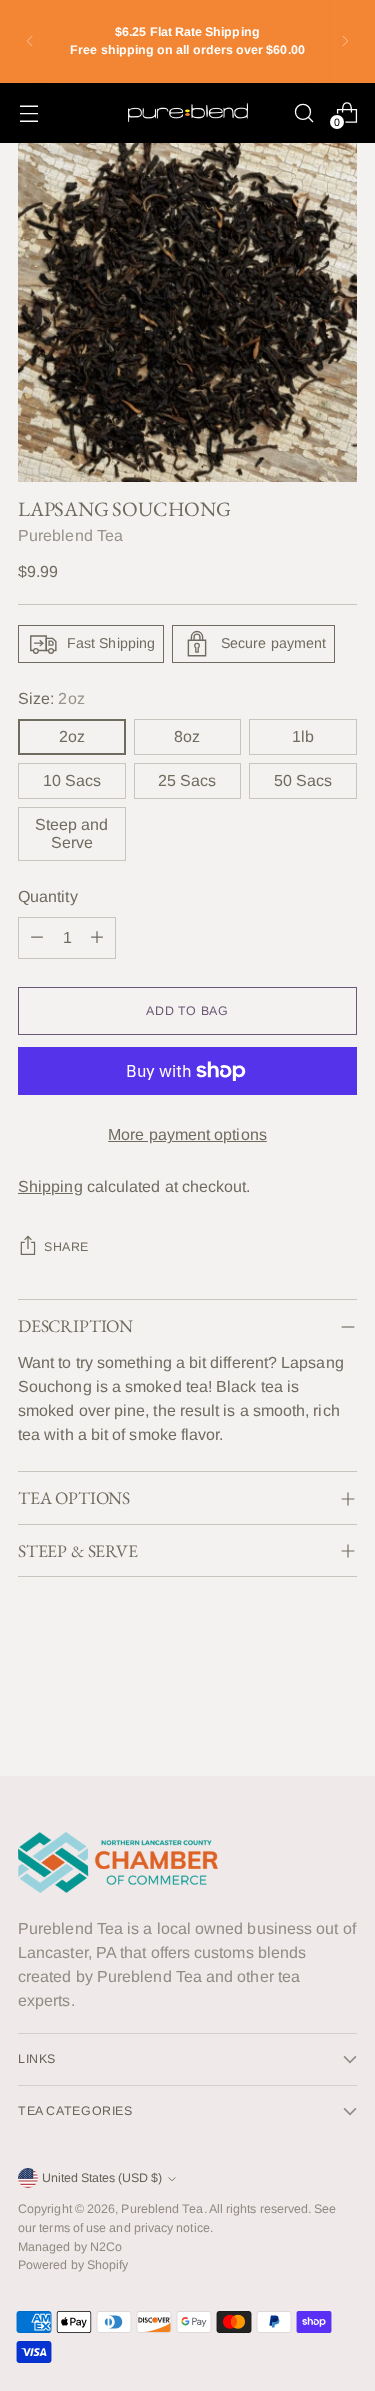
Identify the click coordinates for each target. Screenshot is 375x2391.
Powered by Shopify (73, 2265)
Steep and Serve (71, 833)
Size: (51, 698)
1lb (303, 736)
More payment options (187, 1134)
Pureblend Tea (70, 535)
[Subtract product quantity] (37, 938)
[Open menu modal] (28, 112)
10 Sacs (72, 780)
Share (66, 1247)
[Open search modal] (303, 112)
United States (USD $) (102, 2178)
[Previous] (30, 41)
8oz (187, 736)
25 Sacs (187, 780)
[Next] (345, 41)
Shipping (50, 1186)
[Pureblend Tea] (188, 112)
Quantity (48, 896)
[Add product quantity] (97, 938)
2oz (72, 736)
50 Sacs (303, 780)
